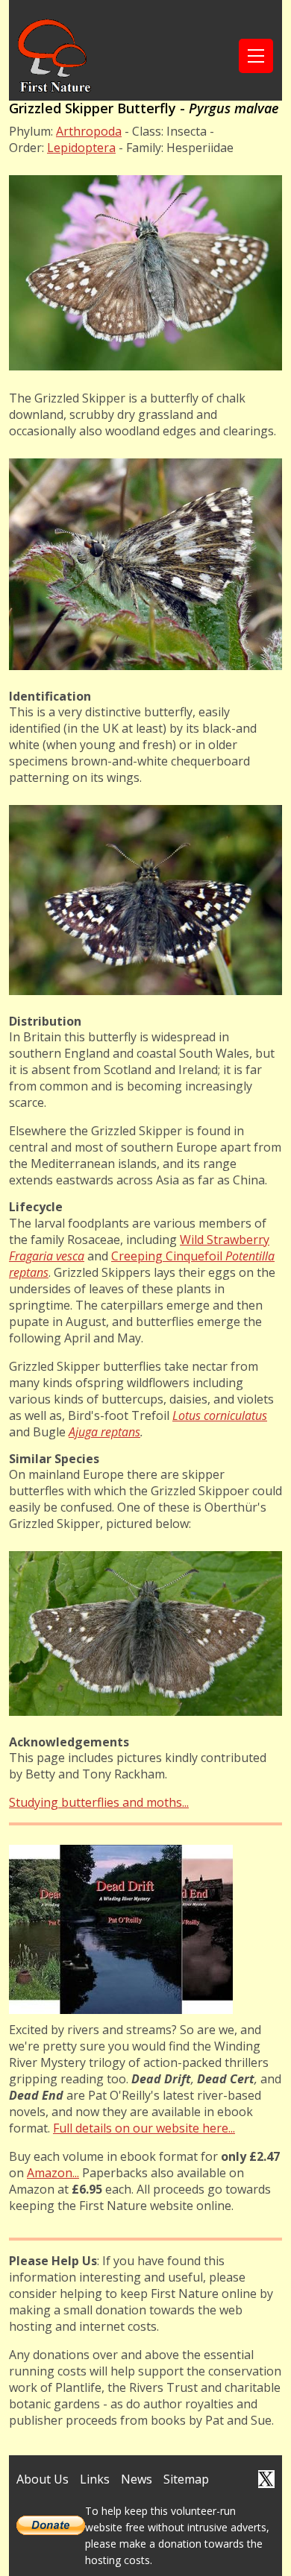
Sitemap (186, 2479)
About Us (43, 2479)
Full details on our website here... (144, 2128)
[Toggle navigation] (256, 56)
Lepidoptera (81, 148)
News (137, 2479)
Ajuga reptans (104, 1432)
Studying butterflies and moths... (99, 1802)
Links (95, 2479)
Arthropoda (89, 131)
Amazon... (53, 2173)
